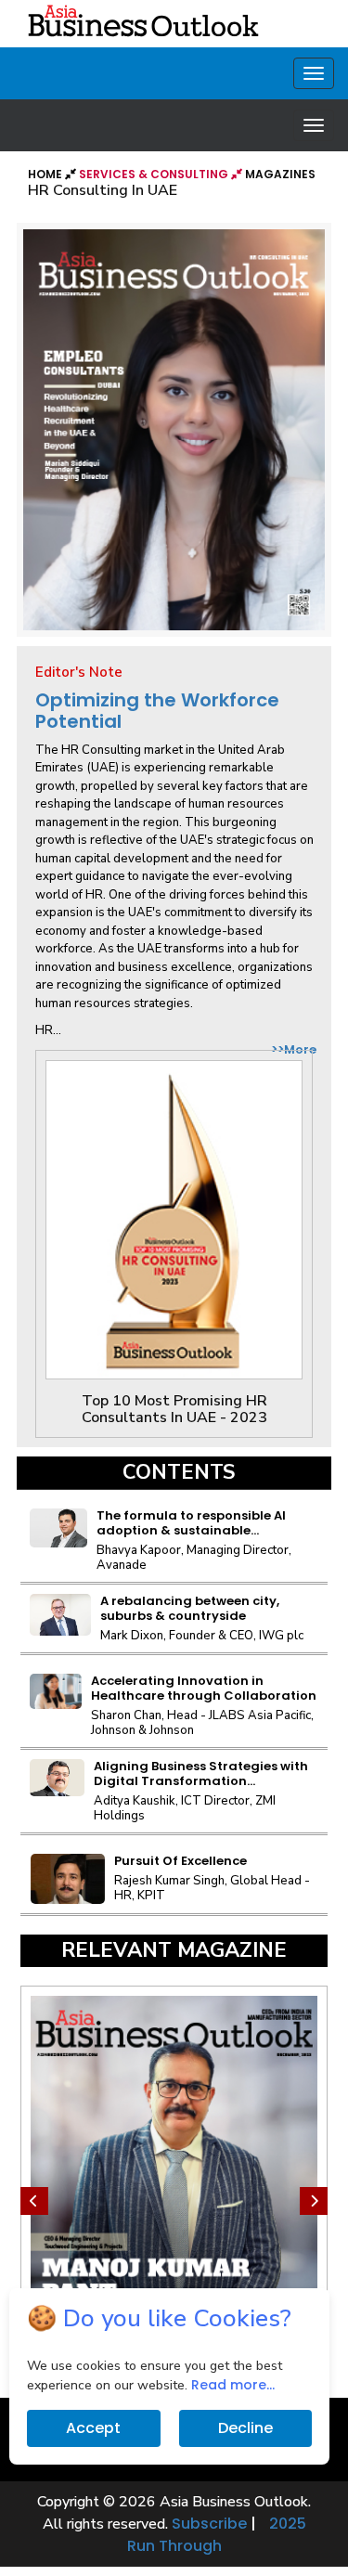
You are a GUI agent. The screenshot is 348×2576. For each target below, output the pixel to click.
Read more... (233, 2385)
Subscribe (209, 2524)
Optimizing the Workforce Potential (157, 711)
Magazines (280, 174)
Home (46, 174)
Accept (93, 2428)
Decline (245, 2428)
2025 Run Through (217, 2535)
